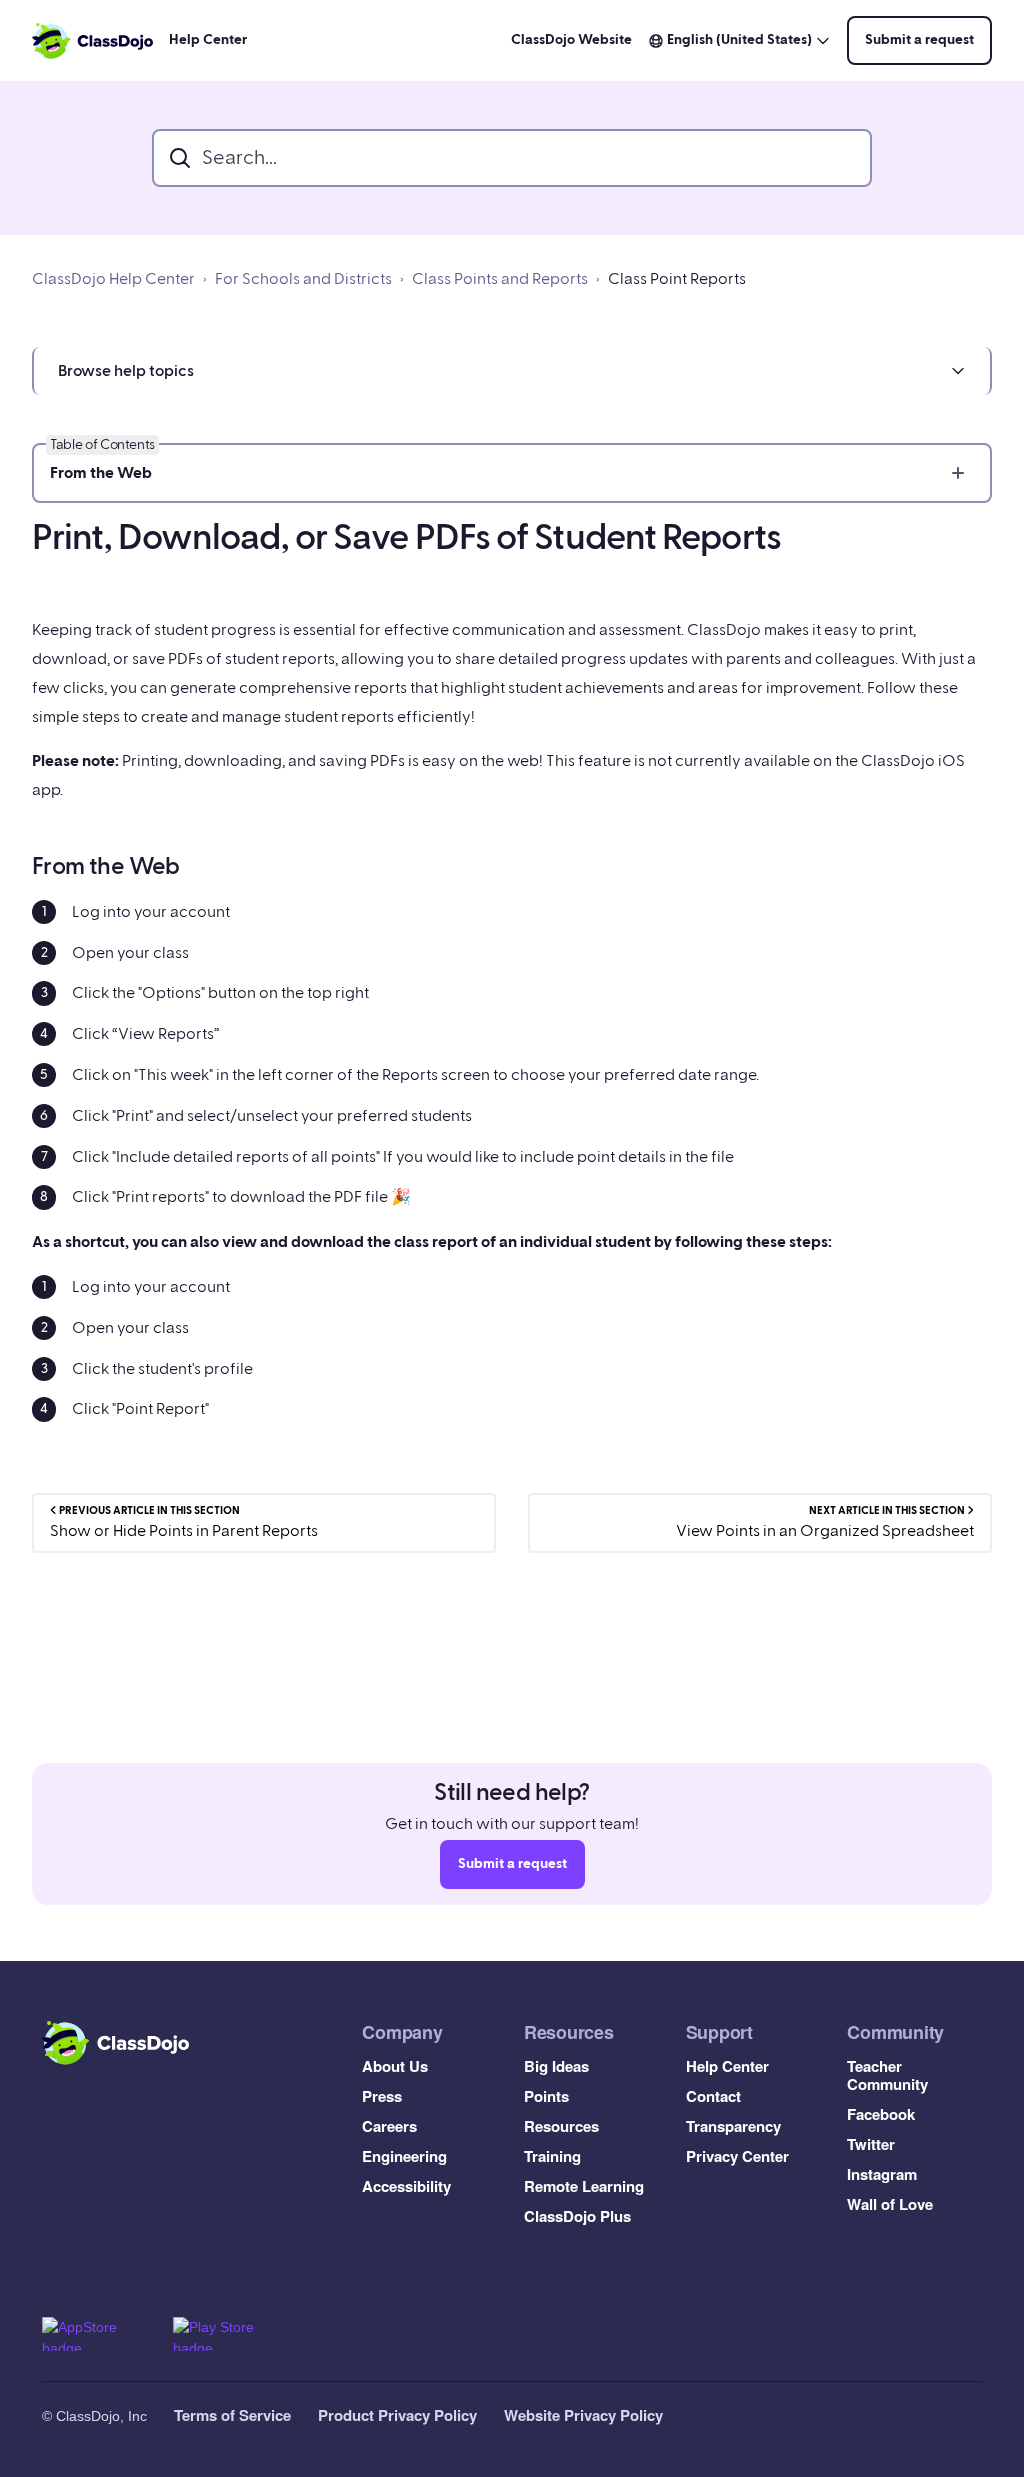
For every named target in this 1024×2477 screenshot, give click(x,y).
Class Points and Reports (500, 279)
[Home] (92, 41)
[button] (512, 371)
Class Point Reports (677, 279)
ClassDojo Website (571, 40)
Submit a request (919, 40)
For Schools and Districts (303, 279)
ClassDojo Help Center (113, 279)
